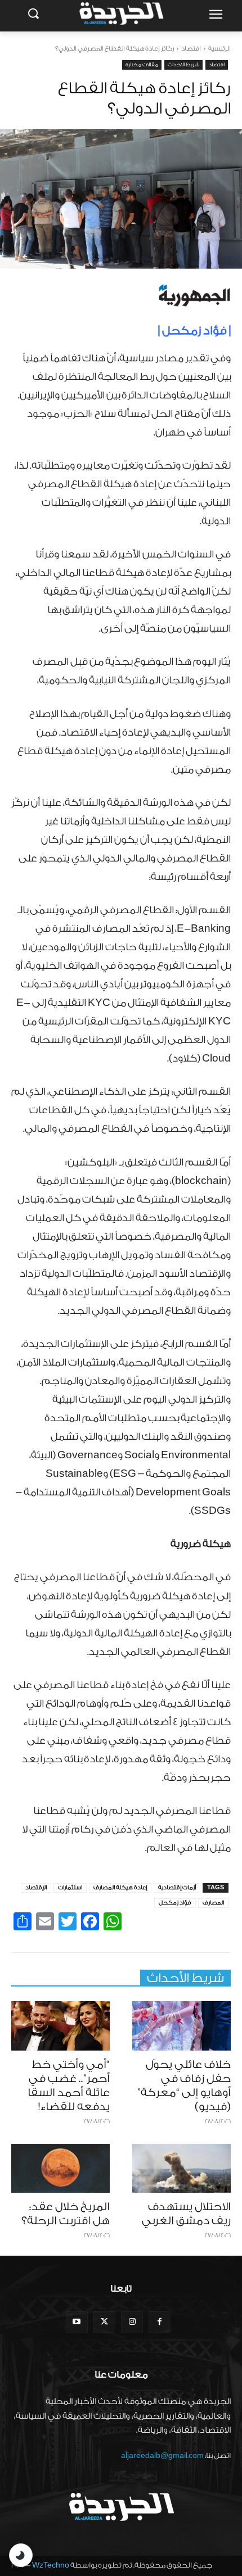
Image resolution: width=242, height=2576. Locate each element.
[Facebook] (160, 2322)
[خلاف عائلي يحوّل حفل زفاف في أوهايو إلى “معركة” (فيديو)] (181, 2026)
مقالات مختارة (142, 65)
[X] (104, 2322)
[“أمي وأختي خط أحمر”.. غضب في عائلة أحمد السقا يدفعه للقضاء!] (60, 2026)
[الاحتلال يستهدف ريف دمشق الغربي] (181, 2169)
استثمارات (70, 1888)
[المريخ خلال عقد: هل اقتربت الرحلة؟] (60, 2169)
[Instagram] (132, 2322)
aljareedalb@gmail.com (162, 2455)
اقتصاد (191, 49)
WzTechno (51, 2565)
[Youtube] (77, 2322)
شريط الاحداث (183, 65)
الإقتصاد (36, 1888)
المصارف (213, 1903)
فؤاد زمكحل (175, 1903)
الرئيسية (219, 49)
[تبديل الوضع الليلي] (21, 2555)
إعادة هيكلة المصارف (120, 1888)
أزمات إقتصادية (177, 1888)
